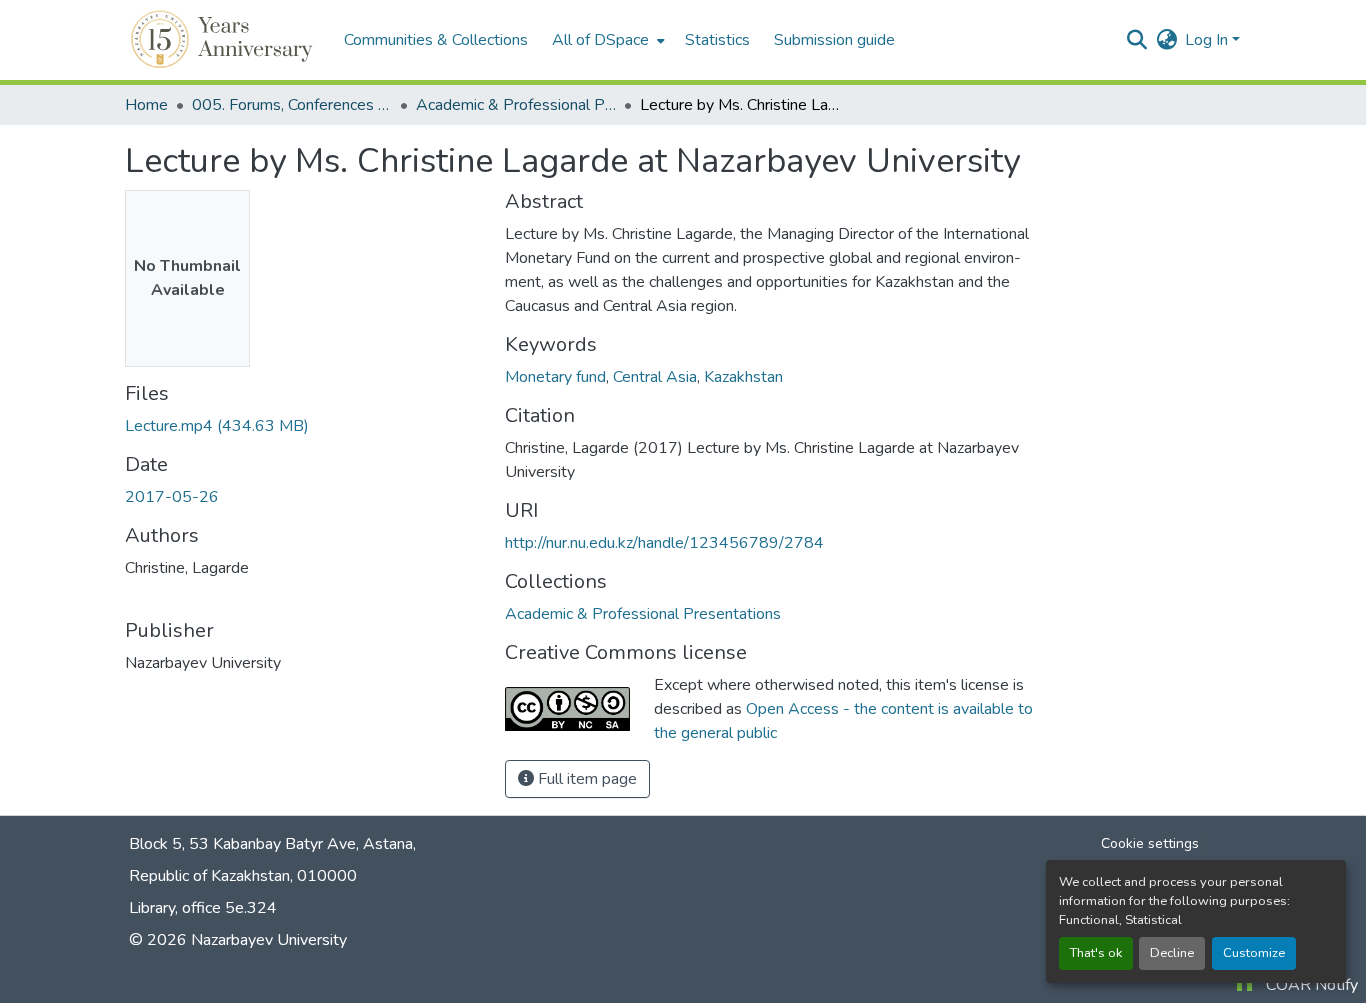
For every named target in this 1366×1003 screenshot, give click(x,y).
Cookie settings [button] (1150, 843)
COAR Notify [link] (1312, 985)
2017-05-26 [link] (172, 497)
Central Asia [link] (655, 377)
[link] (303, 426)
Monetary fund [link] (555, 377)
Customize (1254, 953)
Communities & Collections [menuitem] (436, 40)
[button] (224, 40)
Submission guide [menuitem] (834, 40)
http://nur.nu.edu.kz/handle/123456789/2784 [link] (664, 543)
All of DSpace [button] (600, 40)
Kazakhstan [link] (743, 377)
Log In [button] (1208, 40)
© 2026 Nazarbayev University (238, 940)
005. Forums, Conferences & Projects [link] (292, 105)
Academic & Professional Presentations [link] (516, 105)
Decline (1172, 953)
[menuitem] (606, 40)
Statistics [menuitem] (717, 40)
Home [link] (146, 105)
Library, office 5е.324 (203, 908)
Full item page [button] (585, 779)
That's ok (1096, 953)
